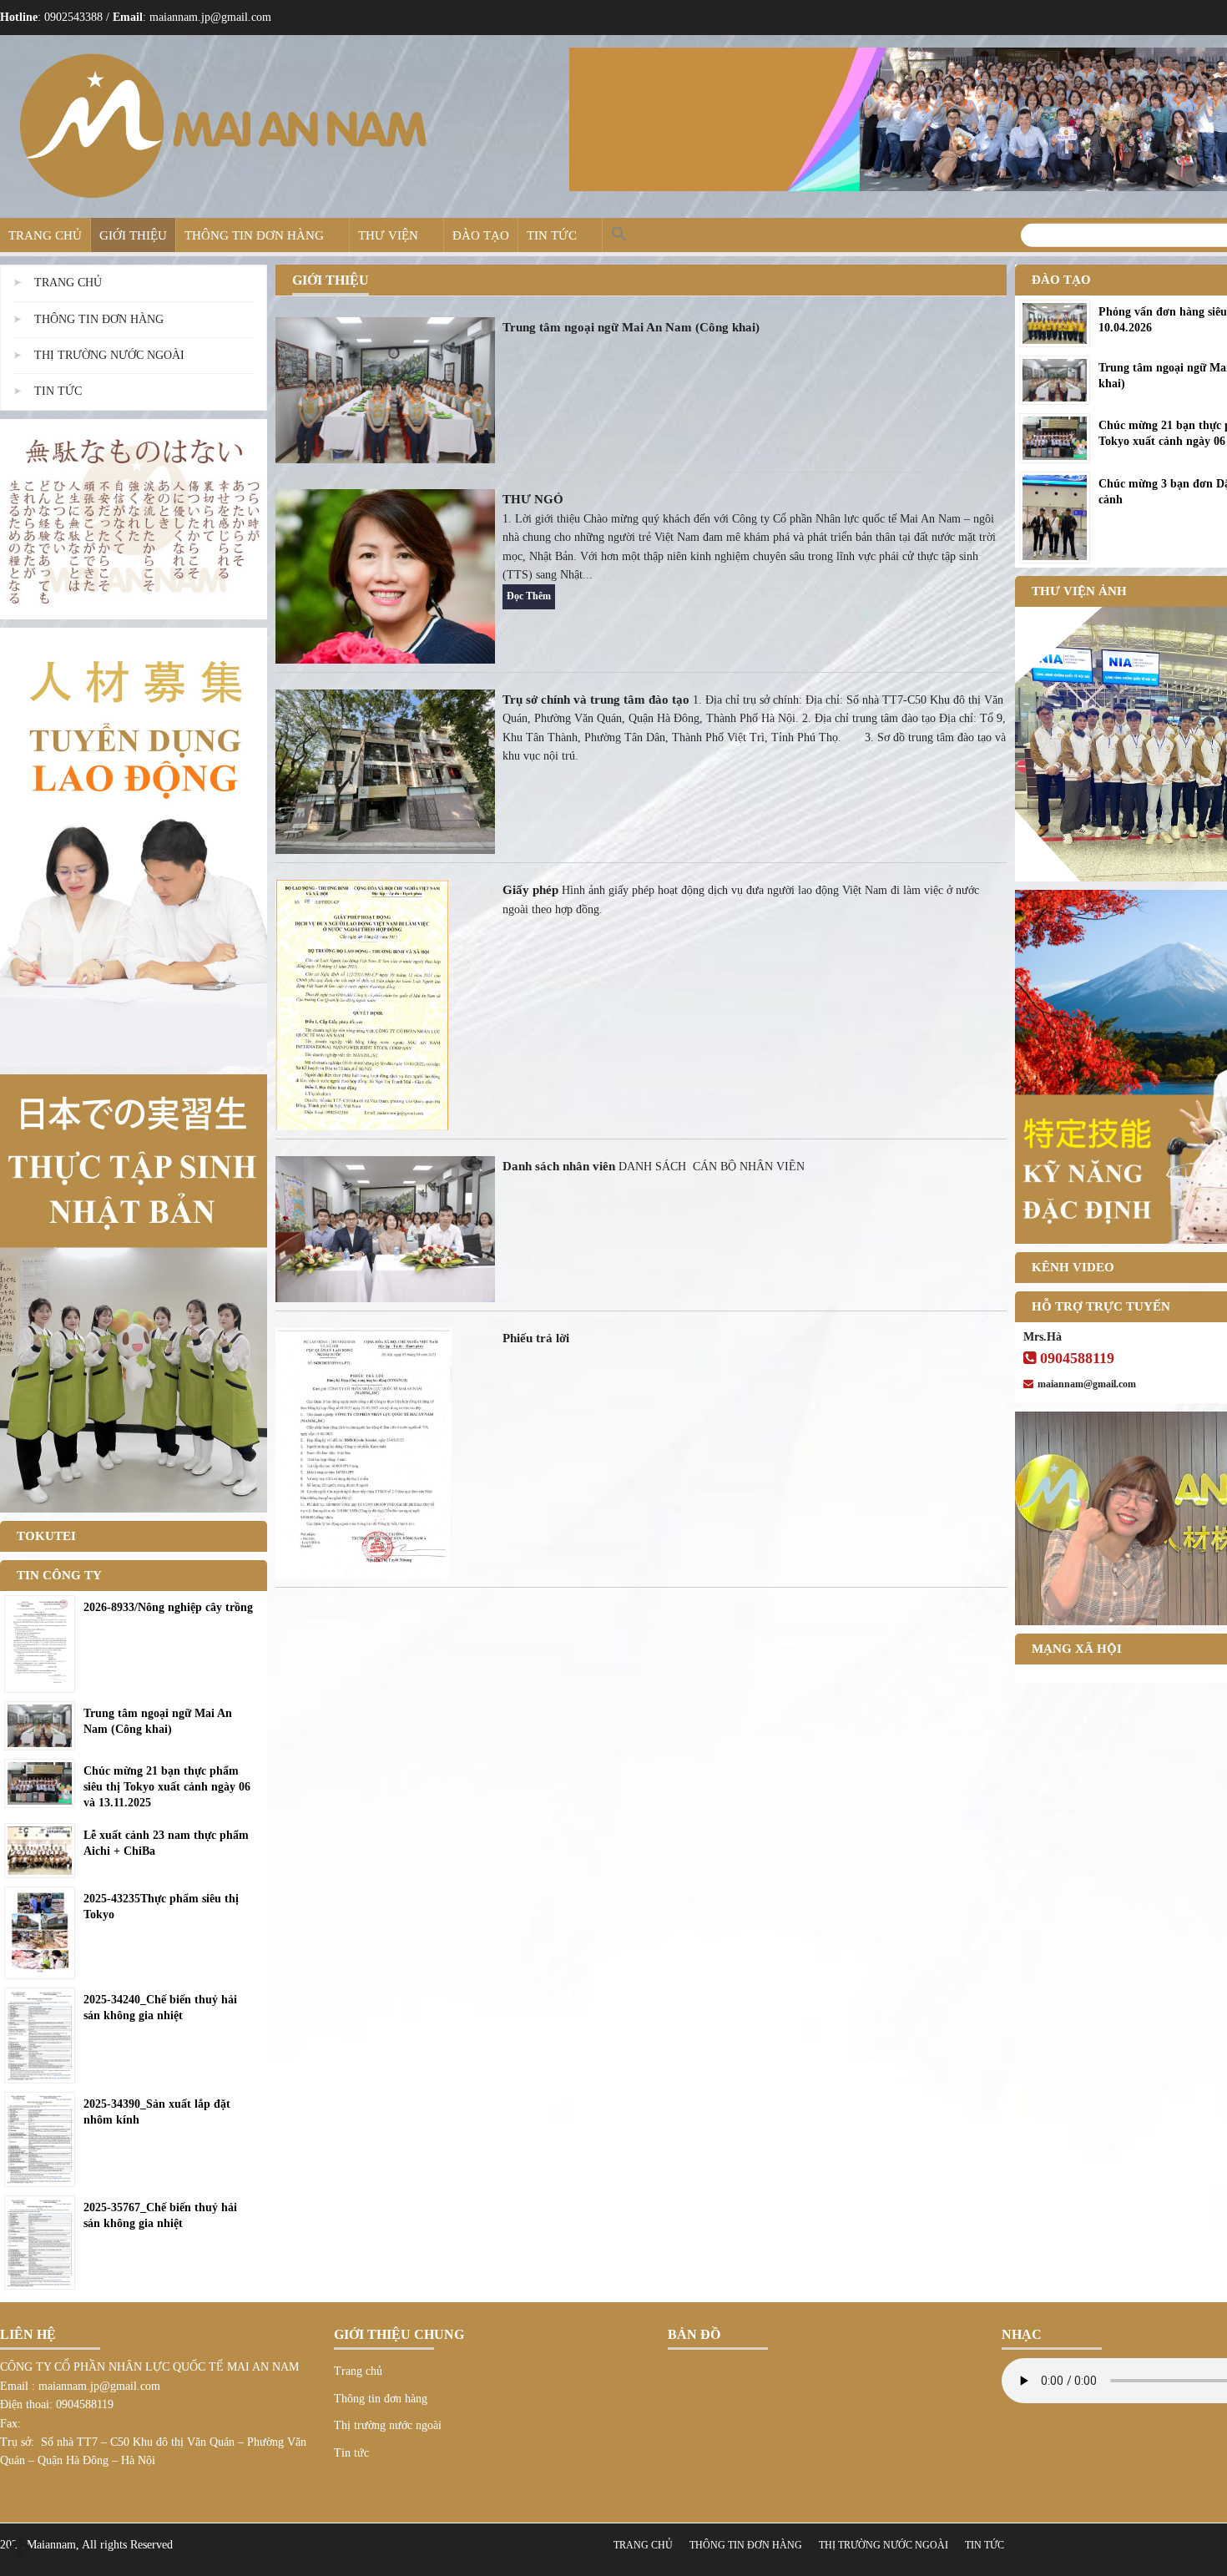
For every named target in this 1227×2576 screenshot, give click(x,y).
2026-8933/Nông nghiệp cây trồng (168, 1607)
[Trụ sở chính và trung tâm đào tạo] (385, 771)
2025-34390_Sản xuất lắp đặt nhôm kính (157, 2112)
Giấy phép (530, 890)
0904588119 (1077, 1358)
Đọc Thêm (529, 596)
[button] (619, 235)
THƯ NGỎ (533, 499)
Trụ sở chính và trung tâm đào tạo (596, 700)
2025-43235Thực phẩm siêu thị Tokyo (161, 1907)
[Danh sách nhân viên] (385, 1228)
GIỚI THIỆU (133, 235)
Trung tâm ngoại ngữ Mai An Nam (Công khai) (631, 327)
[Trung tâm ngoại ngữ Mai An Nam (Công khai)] (385, 389)
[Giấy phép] (362, 1004)
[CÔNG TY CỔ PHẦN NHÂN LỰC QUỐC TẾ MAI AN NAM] (222, 126)
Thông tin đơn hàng (254, 235)
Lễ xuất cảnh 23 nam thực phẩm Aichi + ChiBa (166, 1843)
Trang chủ (45, 235)
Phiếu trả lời (536, 1338)
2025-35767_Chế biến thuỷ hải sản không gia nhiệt (160, 2215)
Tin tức (552, 235)
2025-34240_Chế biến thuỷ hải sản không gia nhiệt (160, 2008)
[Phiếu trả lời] (364, 1452)
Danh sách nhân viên (559, 1166)
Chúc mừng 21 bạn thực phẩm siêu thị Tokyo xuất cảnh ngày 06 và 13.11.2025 (167, 1787)
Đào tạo (481, 235)
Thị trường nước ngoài (109, 355)
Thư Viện (388, 235)
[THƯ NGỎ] (385, 576)
